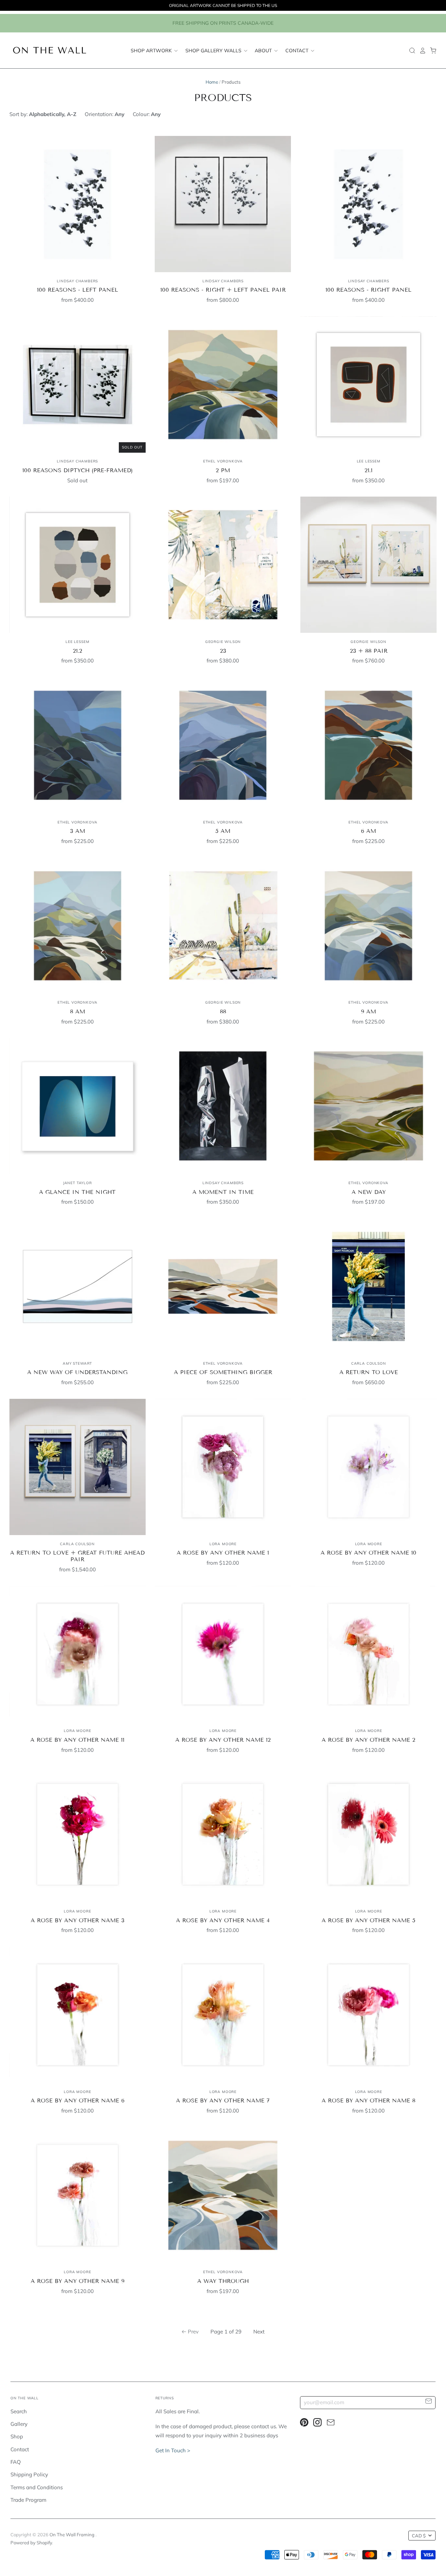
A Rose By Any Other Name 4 (223, 1920)
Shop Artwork (152, 50)
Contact (298, 50)
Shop (17, 2436)
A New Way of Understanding (77, 1372)
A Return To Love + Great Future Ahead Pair (77, 1556)
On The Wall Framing (72, 2535)
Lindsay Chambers (77, 281)
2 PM (223, 470)
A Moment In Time (223, 1192)
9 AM (368, 1011)
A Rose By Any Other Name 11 (77, 1740)
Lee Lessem (369, 461)
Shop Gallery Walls (214, 50)
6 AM (368, 831)
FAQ (16, 2462)
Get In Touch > (173, 2450)
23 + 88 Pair (369, 651)
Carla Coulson (369, 1363)
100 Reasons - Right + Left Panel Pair (223, 290)
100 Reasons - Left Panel (78, 290)
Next (259, 2332)
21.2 (78, 651)
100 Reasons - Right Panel (368, 290)
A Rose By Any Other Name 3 (78, 1920)
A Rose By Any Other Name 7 (223, 2100)
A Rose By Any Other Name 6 (78, 2100)
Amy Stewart (77, 1363)
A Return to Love (369, 1372)
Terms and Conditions (37, 2487)
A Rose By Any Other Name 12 (223, 1740)
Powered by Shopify (31, 2543)
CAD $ (419, 2536)
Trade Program (28, 2500)
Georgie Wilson (223, 642)
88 (223, 1011)
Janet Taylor (78, 1183)
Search (19, 2411)
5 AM (223, 831)
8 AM (78, 1011)
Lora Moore (223, 1544)
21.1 (368, 470)
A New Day (369, 1192)
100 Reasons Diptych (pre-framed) (78, 470)
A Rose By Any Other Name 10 (368, 1553)
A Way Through (223, 2281)
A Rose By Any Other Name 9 (78, 2281)
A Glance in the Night (77, 1192)
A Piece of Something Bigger (223, 1372)
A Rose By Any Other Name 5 (368, 1920)
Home (212, 82)
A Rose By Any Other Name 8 (368, 2100)
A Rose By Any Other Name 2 (368, 1740)
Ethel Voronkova (223, 461)
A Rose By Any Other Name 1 (223, 1553)
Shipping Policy (29, 2474)
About (264, 50)
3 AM (78, 831)
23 (223, 651)
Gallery (19, 2424)
